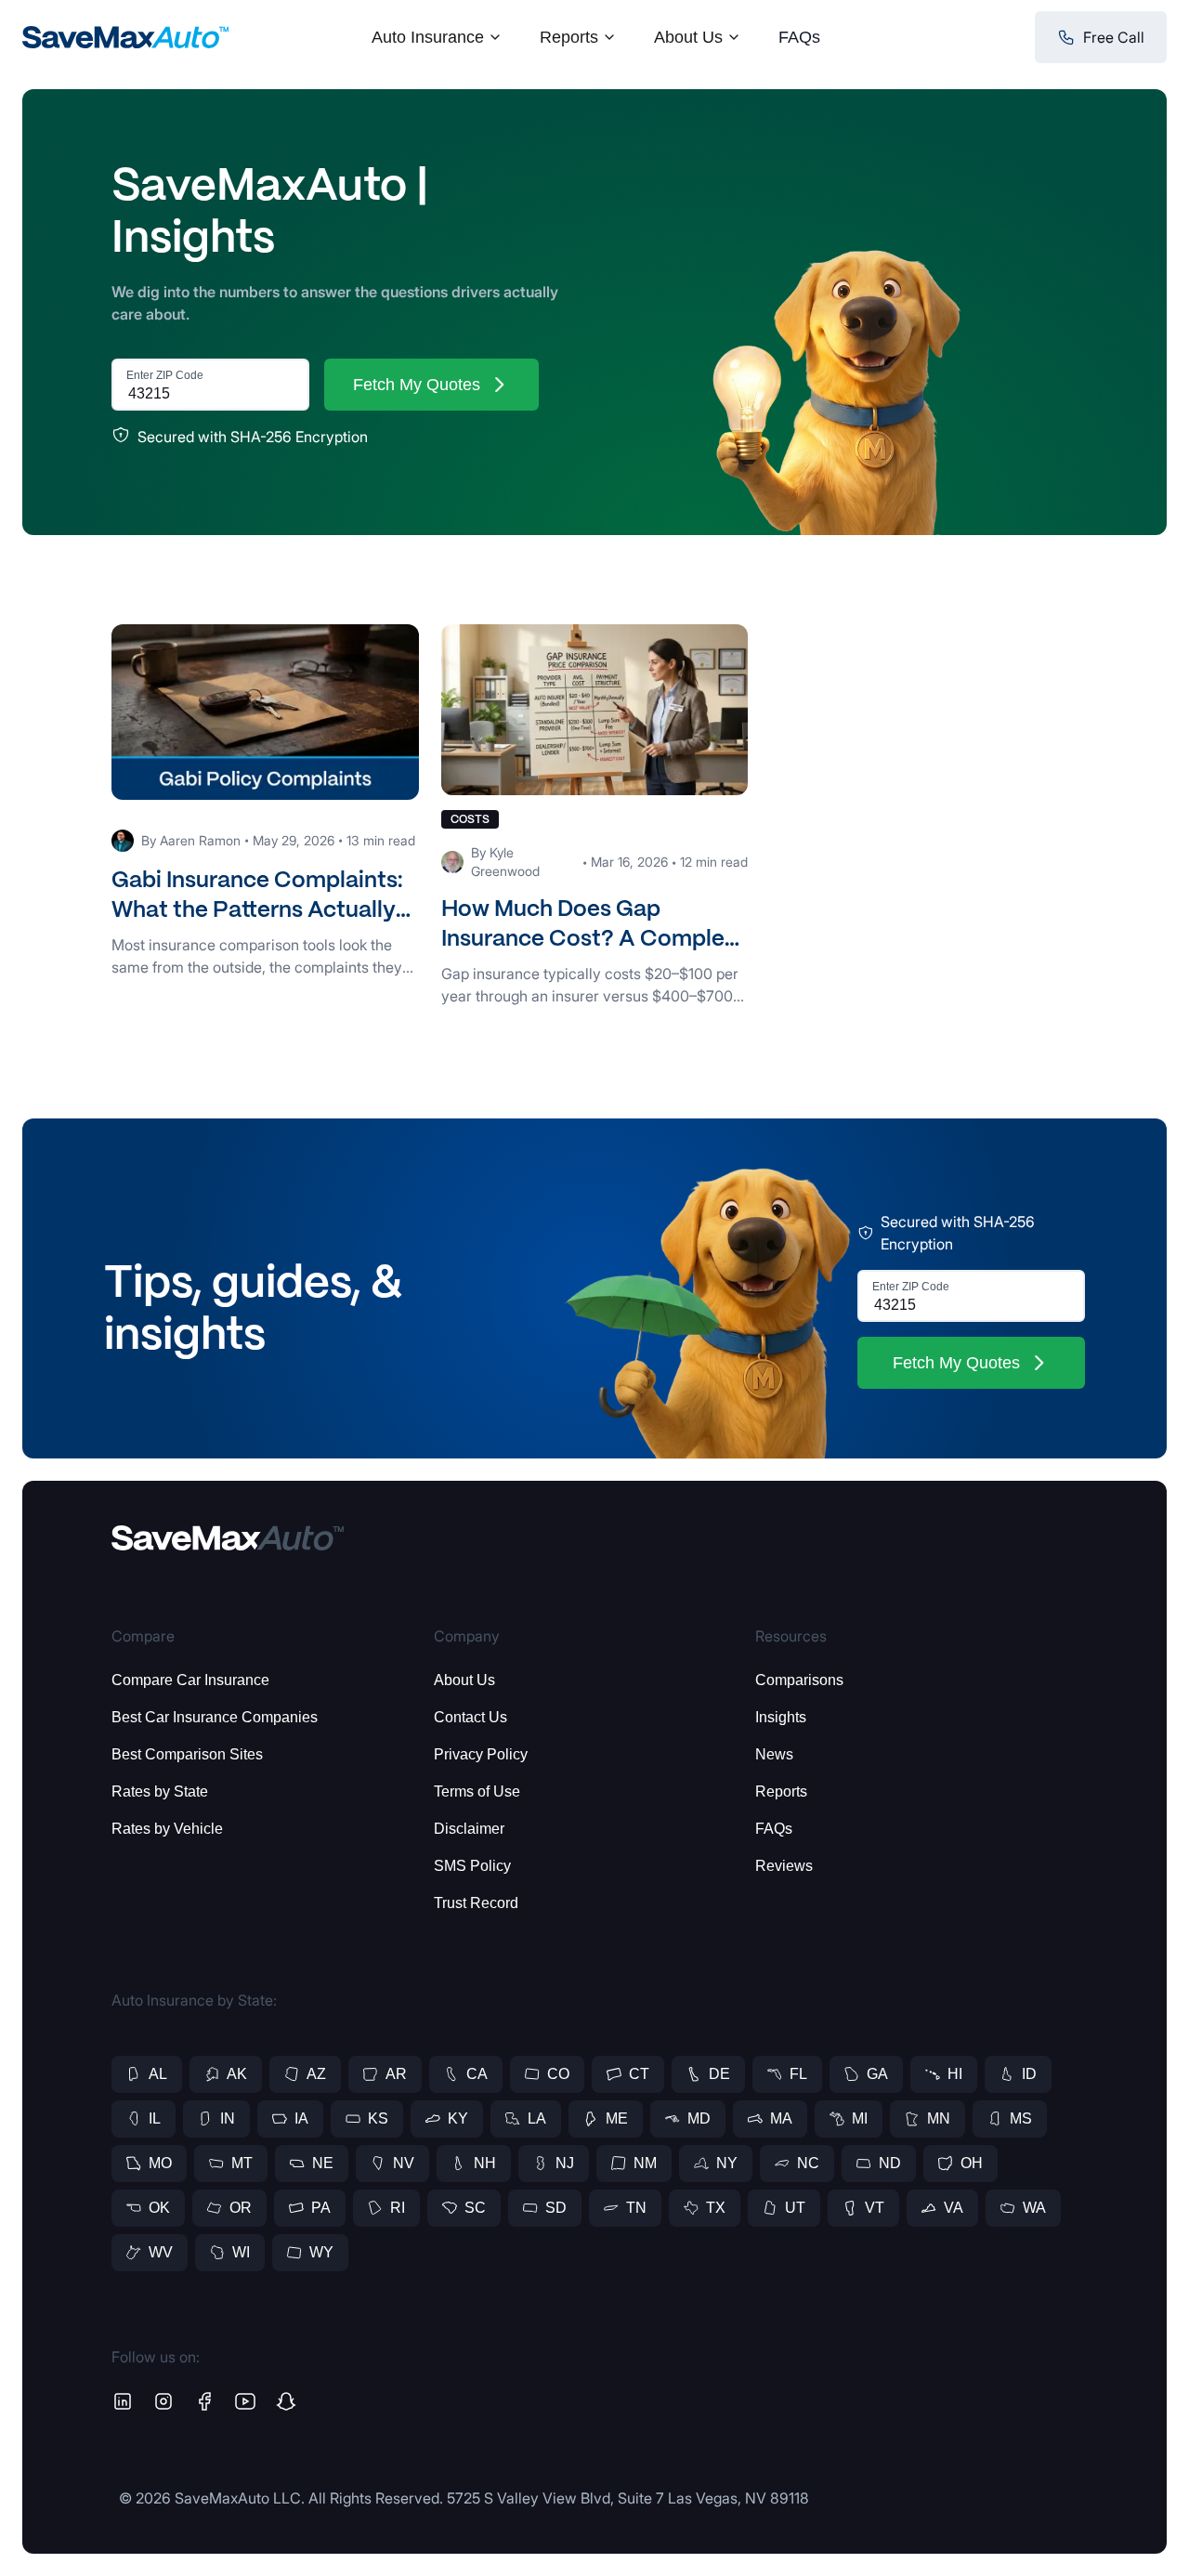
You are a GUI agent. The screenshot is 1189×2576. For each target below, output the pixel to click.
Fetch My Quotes (417, 385)
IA (301, 2118)
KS (378, 2118)
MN (939, 2118)
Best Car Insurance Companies (215, 1717)
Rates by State (160, 1791)
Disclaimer (469, 1829)
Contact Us (470, 1717)
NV (404, 2163)
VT (875, 2208)
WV (161, 2252)
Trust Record (476, 1903)
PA (321, 2208)
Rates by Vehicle (167, 1829)
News (774, 1754)
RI (398, 2208)
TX (716, 2208)
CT (639, 2074)
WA (1034, 2208)
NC (808, 2163)
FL (798, 2074)
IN (228, 2118)
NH (485, 2163)
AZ (316, 2074)
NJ (565, 2163)
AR (396, 2074)
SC (475, 2208)
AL (158, 2074)
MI (860, 2118)
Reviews (784, 1866)
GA (877, 2074)
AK (237, 2074)
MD (699, 2118)
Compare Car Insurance (190, 1680)
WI (241, 2252)
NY (727, 2163)
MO (160, 2163)
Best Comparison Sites (187, 1754)
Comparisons (799, 1680)
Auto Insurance (428, 37)
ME (617, 2118)
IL (155, 2118)
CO (558, 2074)
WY (321, 2252)
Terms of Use (477, 1791)
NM (645, 2163)
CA (477, 2074)
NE (323, 2163)
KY (458, 2118)
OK (159, 2208)
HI (955, 2074)
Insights (781, 1717)
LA (537, 2118)
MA (781, 2118)
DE (719, 2074)
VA (954, 2208)
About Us (688, 37)
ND (890, 2163)
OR (241, 2208)
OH (972, 2163)
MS (1021, 2118)
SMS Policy (472, 1866)
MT (242, 2163)
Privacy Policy (481, 1754)
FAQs (799, 37)
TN (636, 2208)
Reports (569, 37)
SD (556, 2208)
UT (795, 2208)
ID (1029, 2074)
